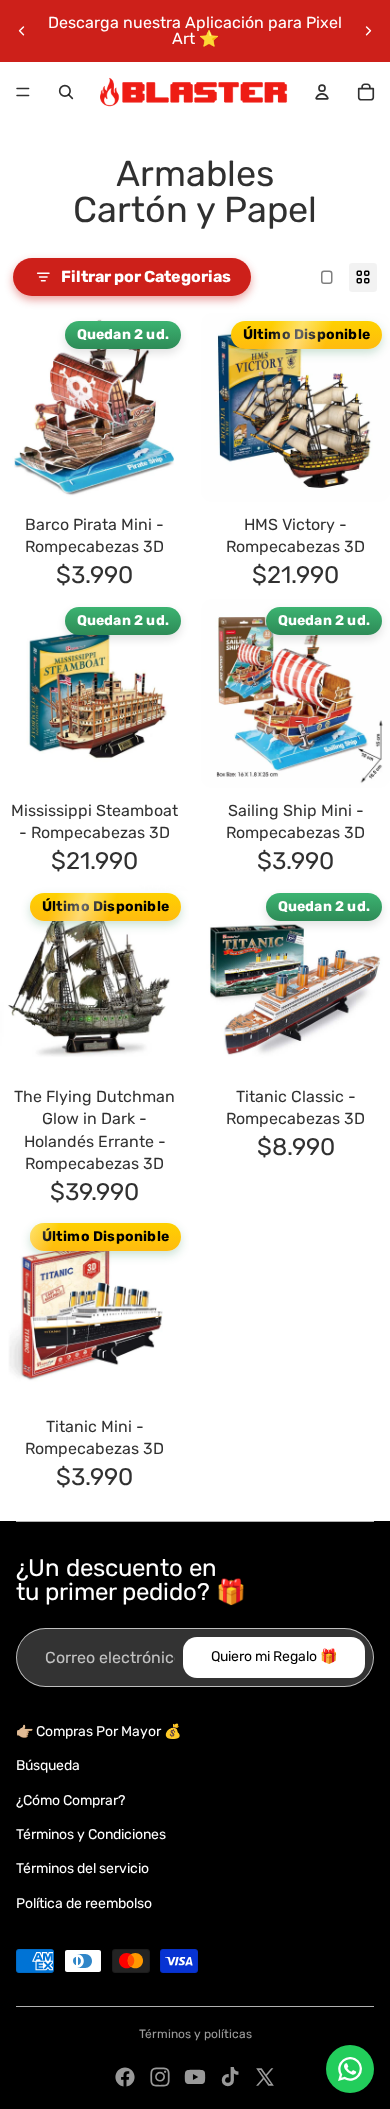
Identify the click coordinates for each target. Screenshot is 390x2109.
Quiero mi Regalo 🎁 (274, 1656)
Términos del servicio (82, 1868)
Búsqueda (48, 1765)
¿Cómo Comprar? (70, 1800)
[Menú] (23, 92)
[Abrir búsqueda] (66, 92)
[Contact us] (350, 2069)
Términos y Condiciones (91, 1834)
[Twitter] (265, 2077)
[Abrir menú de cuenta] (322, 92)
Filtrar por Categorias (146, 276)
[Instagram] (160, 2077)
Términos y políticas (195, 2034)
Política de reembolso (84, 1903)
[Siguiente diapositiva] (368, 31)
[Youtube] (195, 2077)
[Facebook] (125, 2077)
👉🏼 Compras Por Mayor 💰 (98, 1731)
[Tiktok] (230, 2077)
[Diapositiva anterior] (22, 31)
